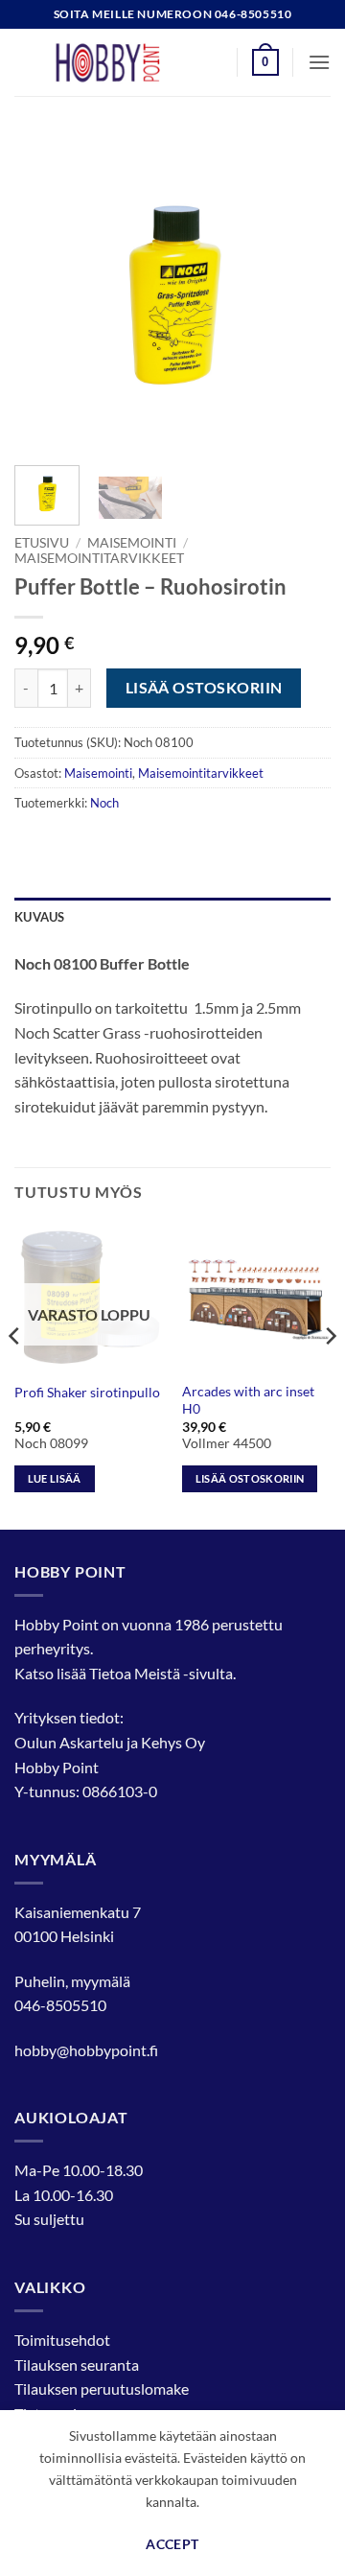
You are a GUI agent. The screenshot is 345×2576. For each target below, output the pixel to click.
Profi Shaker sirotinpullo (87, 1393)
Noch (104, 803)
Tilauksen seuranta (77, 2365)
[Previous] (45, 293)
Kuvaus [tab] (40, 917)
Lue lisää (55, 1478)
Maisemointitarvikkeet (99, 558)
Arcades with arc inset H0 (248, 1400)
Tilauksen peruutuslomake (102, 2389)
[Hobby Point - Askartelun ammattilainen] (126, 62)
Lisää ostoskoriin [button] (250, 1478)
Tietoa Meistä (135, 1673)
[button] (265, 62)
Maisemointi (132, 543)
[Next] (300, 293)
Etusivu (42, 543)
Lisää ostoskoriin (204, 688)
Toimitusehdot (62, 2340)
